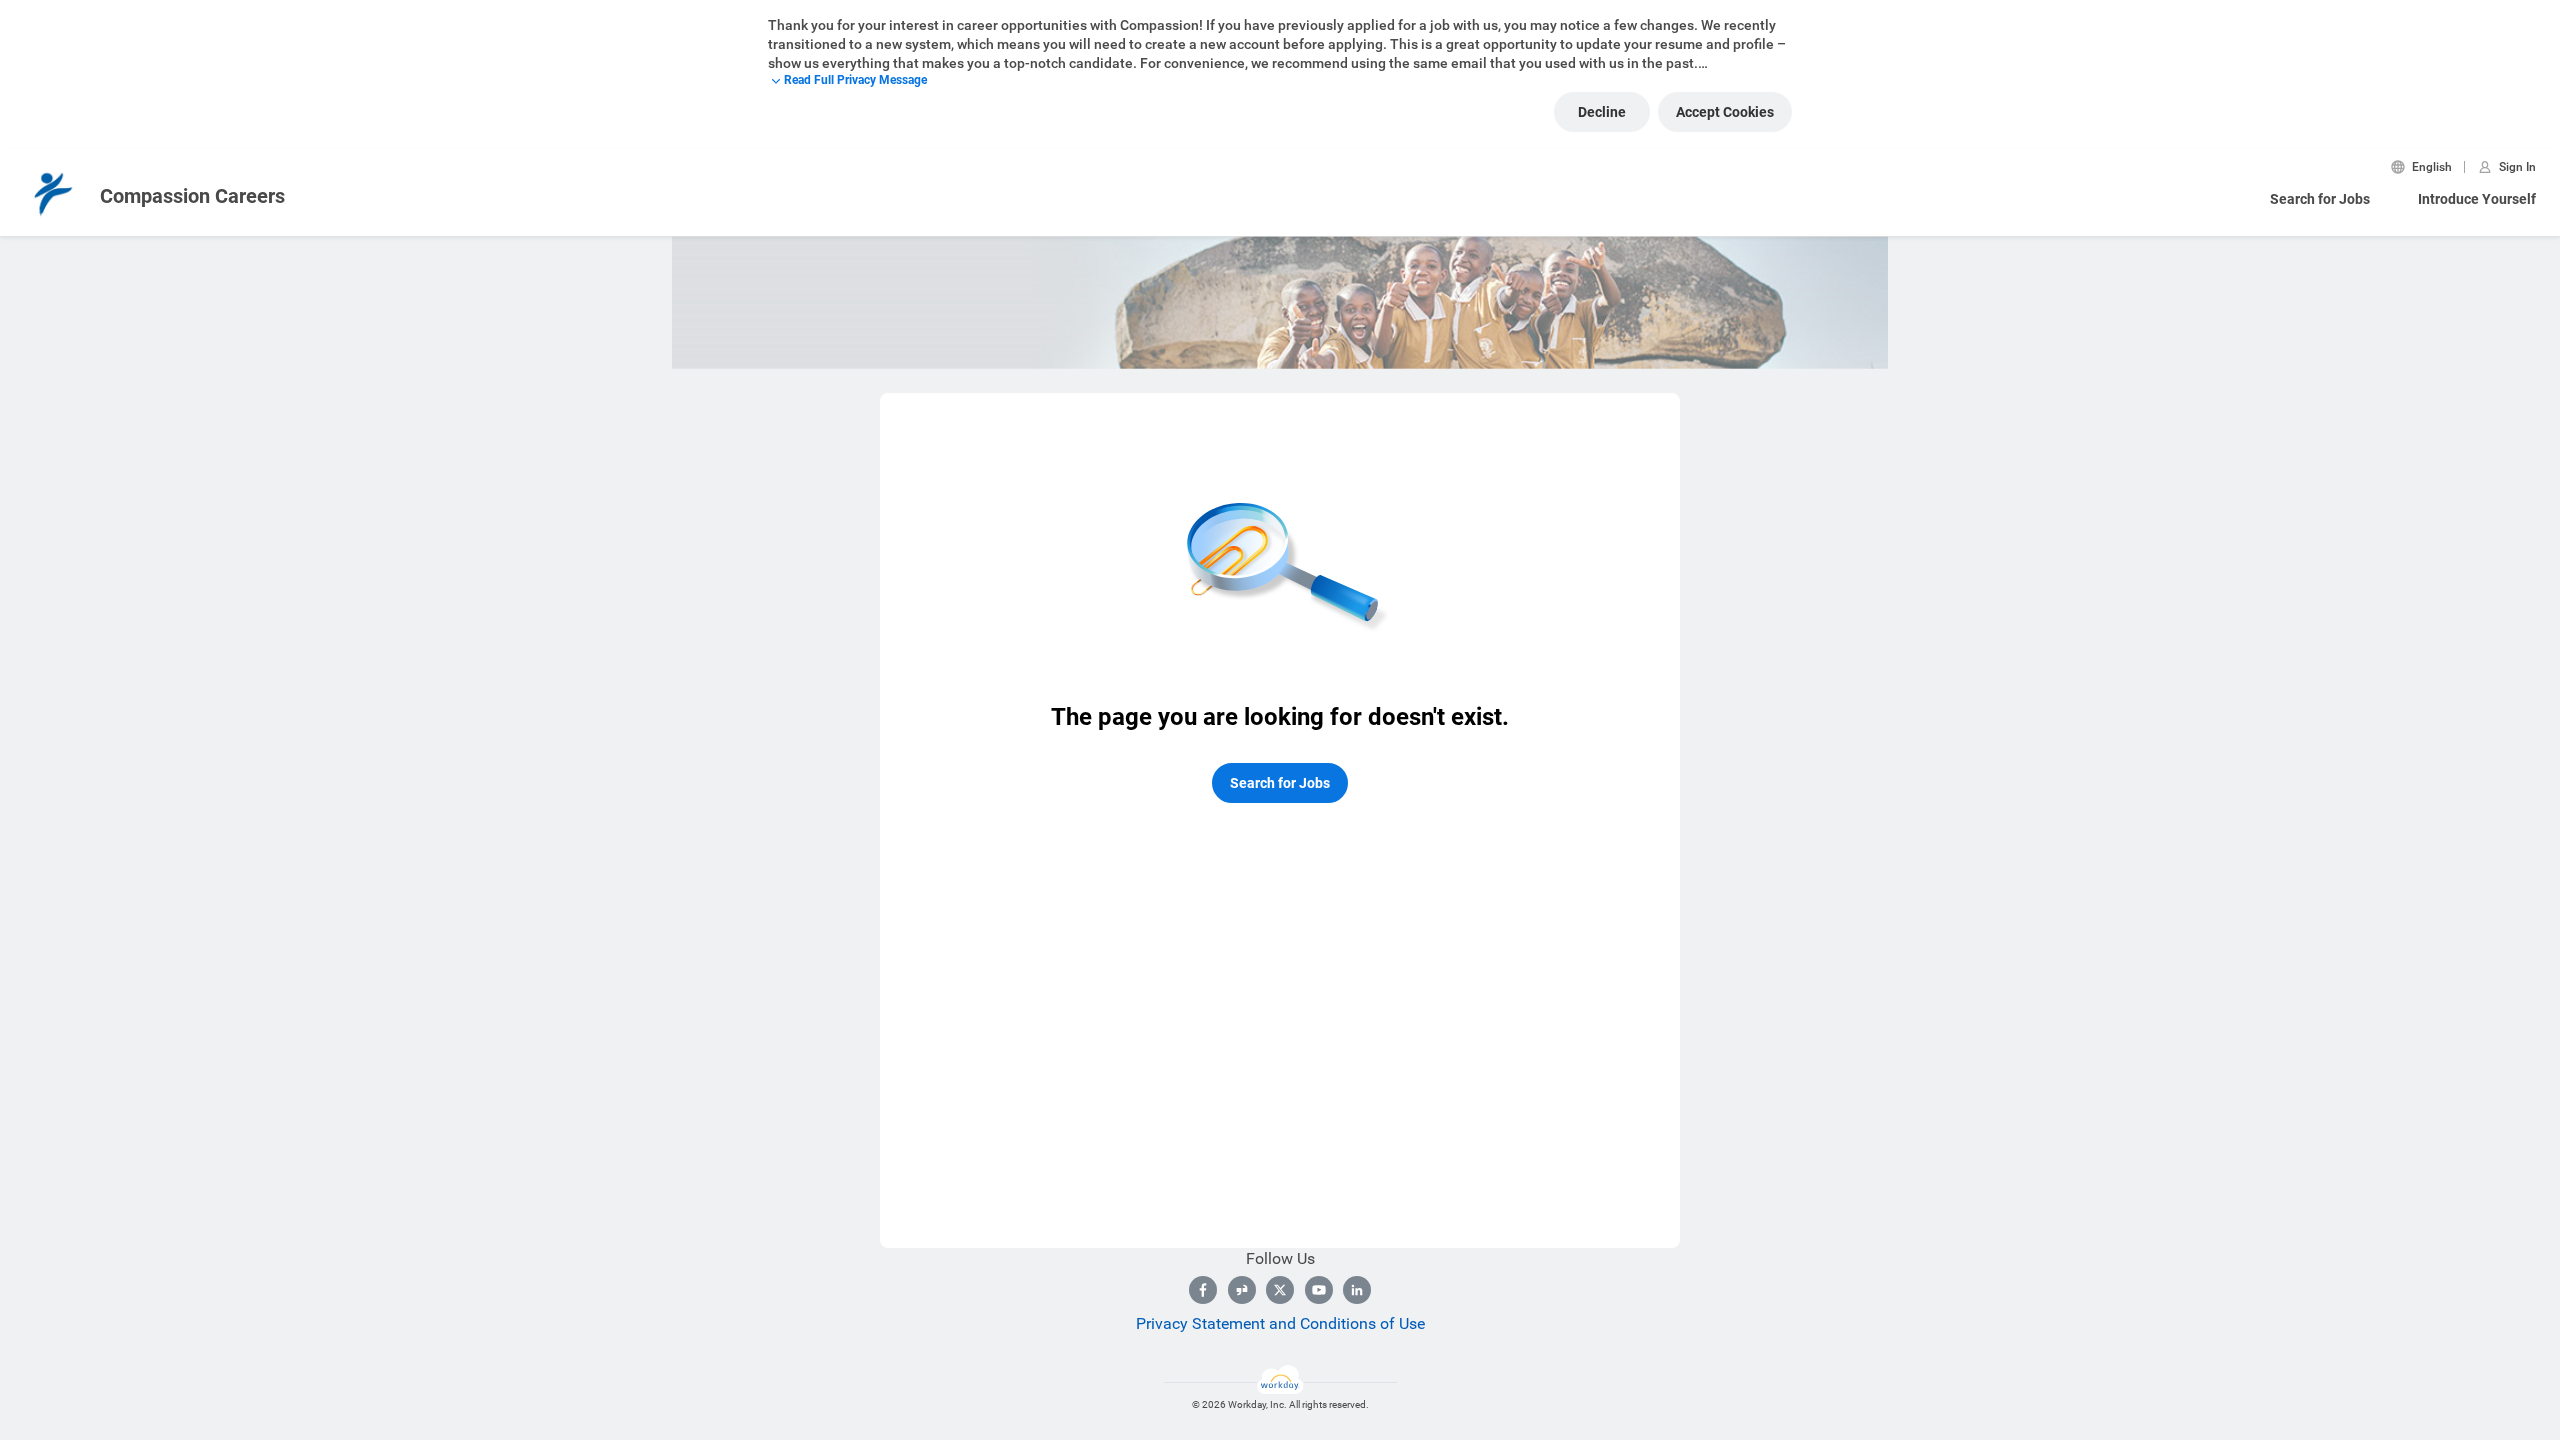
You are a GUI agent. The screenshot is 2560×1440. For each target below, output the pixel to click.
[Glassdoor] (1242, 1290)
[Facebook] (1203, 1290)
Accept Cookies (1725, 112)
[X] (1280, 1290)
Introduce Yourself (2477, 199)
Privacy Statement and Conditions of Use (1280, 1323)
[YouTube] (1319, 1290)
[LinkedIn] (1357, 1290)
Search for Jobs (2320, 199)
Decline (1602, 112)
